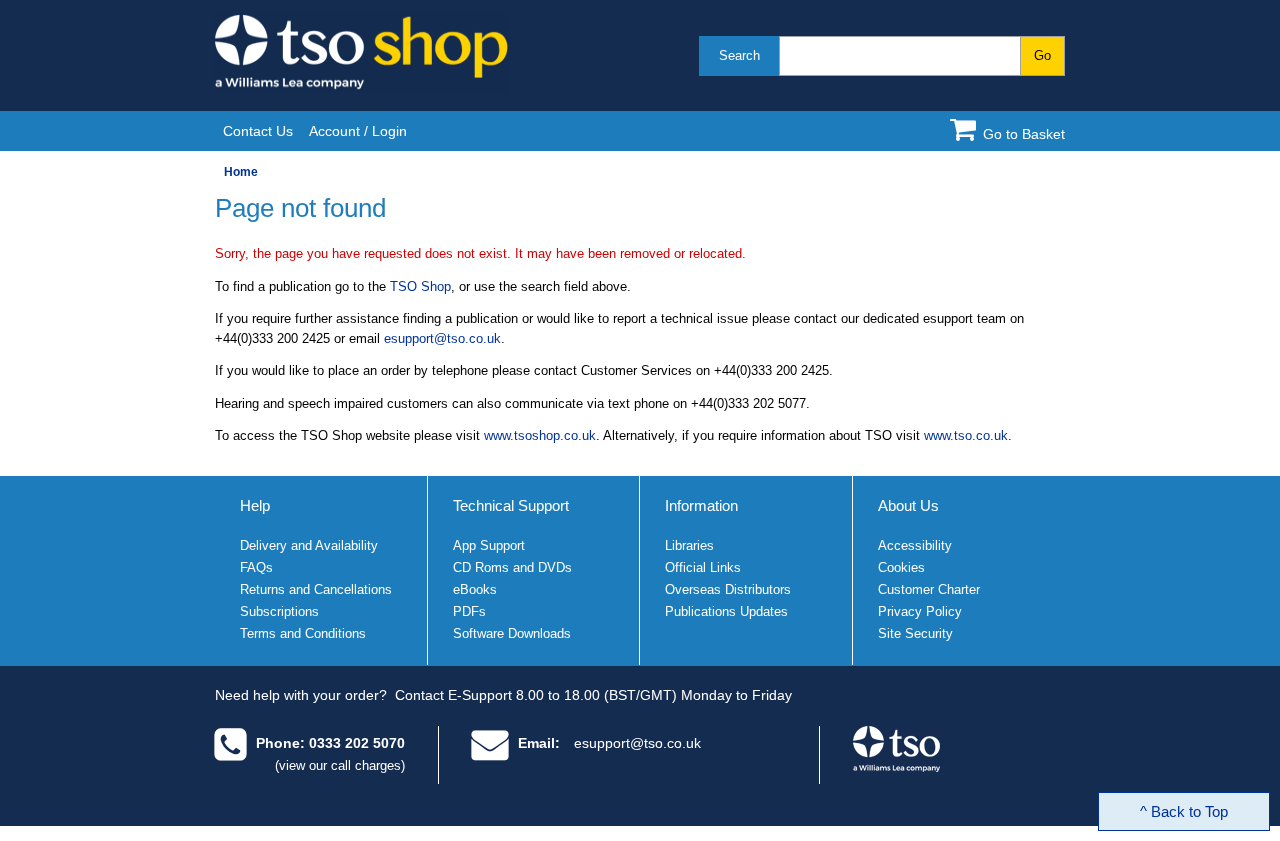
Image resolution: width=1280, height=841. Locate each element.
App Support (489, 545)
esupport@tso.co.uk (442, 338)
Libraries (689, 545)
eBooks (475, 589)
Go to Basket (1024, 134)
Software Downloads (512, 633)
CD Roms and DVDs (512, 567)
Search (739, 55)
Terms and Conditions (303, 633)
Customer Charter (929, 589)
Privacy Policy (920, 611)
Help (255, 505)
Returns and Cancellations (316, 589)
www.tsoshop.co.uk (540, 435)
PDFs (469, 611)
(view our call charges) (340, 765)
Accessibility (915, 545)
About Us (908, 505)
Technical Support (511, 505)
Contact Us (258, 131)
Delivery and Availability (309, 545)
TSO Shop (420, 286)
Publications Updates (726, 611)
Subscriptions (279, 611)
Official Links (703, 567)
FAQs (256, 567)
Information (701, 505)
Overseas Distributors (728, 589)
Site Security (915, 633)
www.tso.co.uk (966, 435)
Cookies (901, 567)
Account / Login (358, 131)
